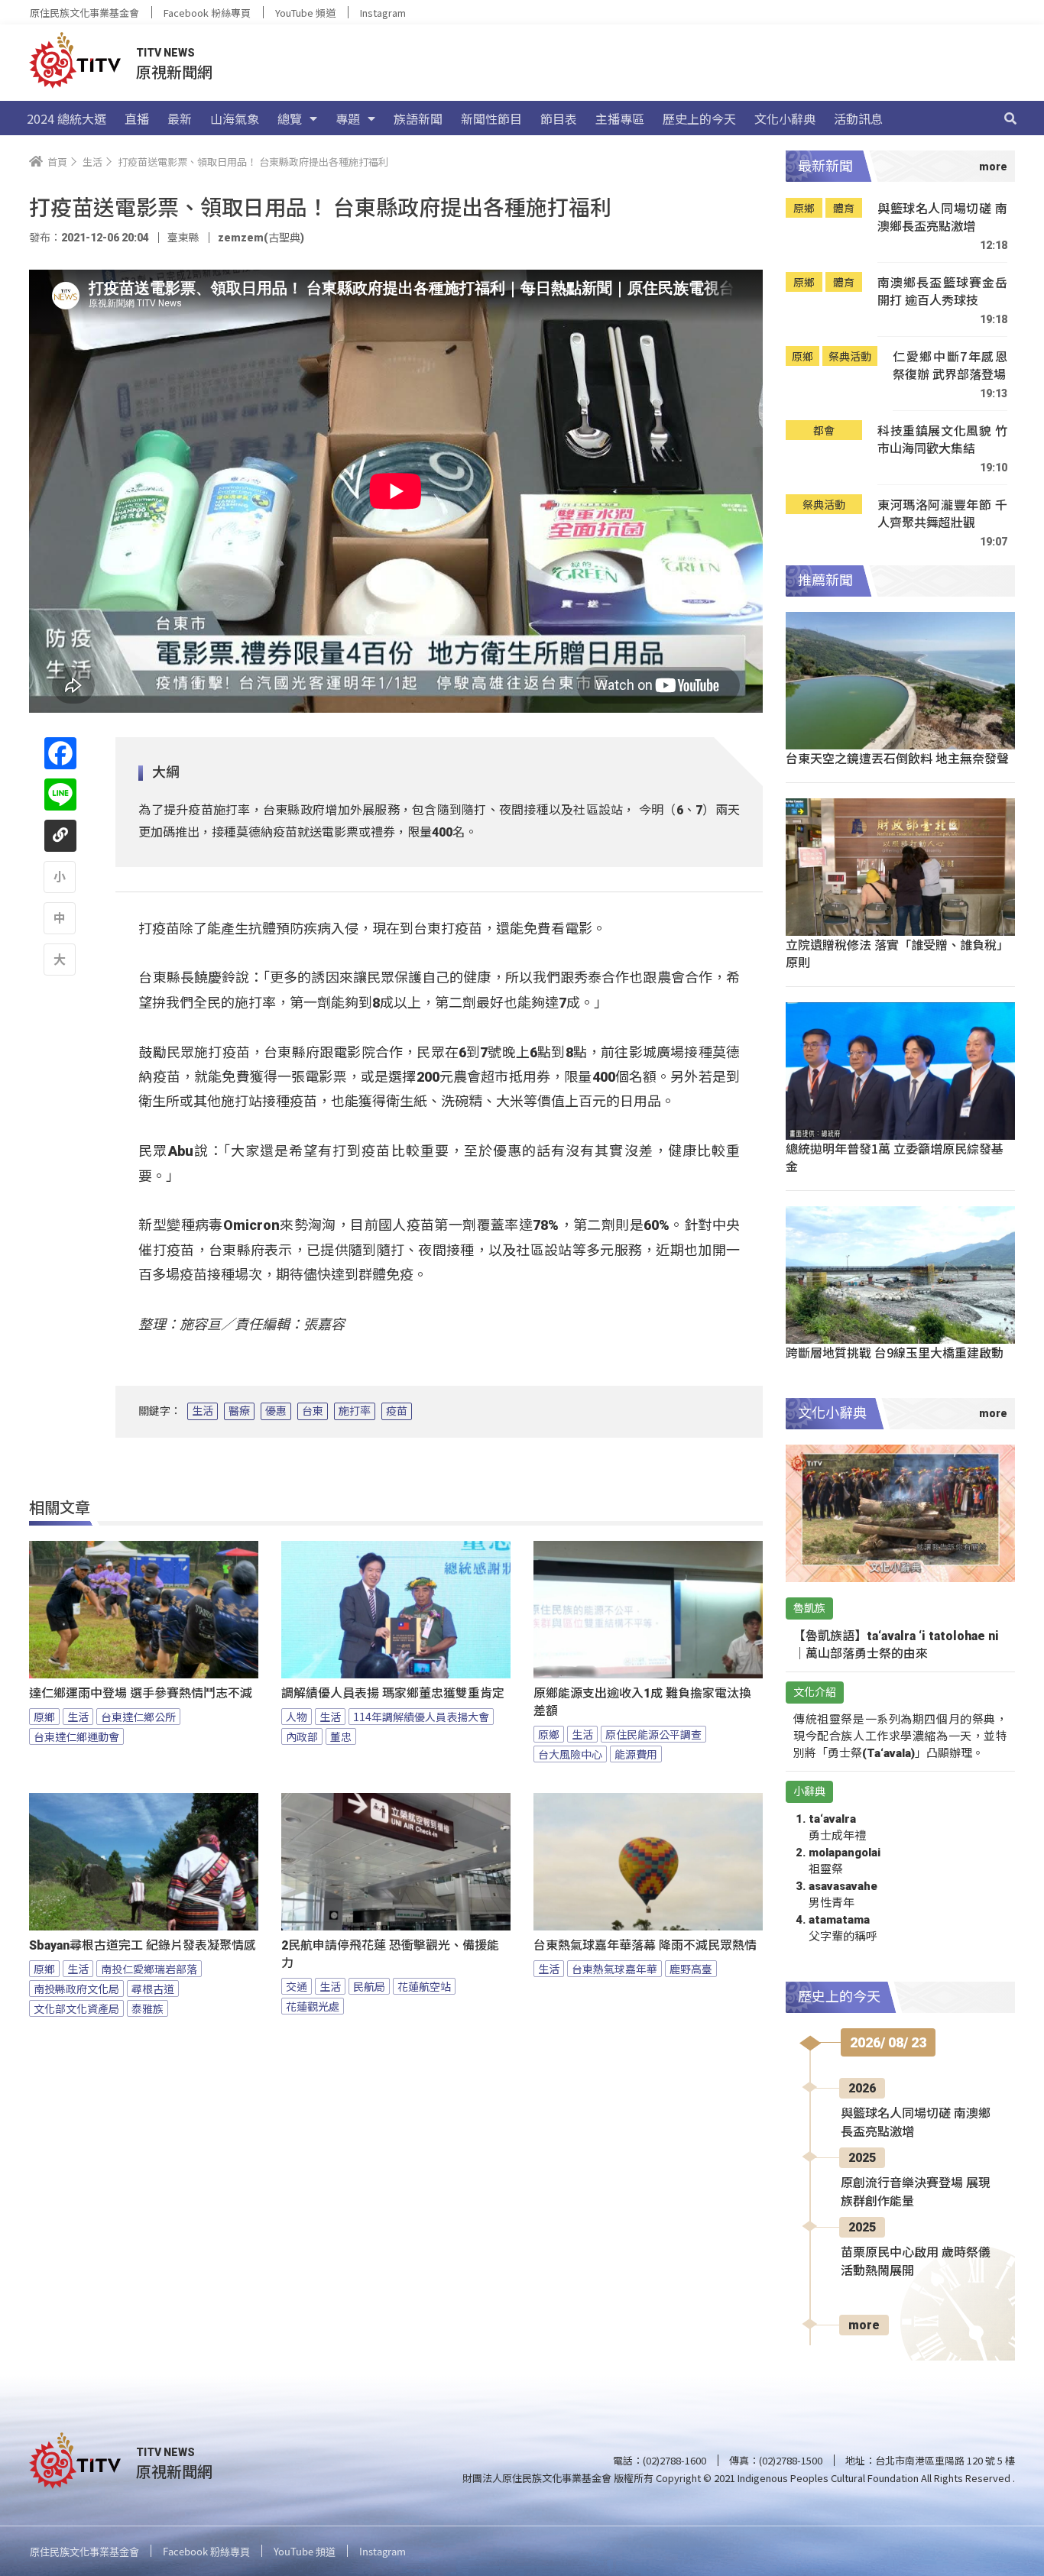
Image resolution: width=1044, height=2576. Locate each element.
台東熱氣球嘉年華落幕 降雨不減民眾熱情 (645, 1945)
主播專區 (620, 118)
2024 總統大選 (66, 118)
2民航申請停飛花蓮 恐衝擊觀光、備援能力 (390, 1954)
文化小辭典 (785, 118)
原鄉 (44, 1717)
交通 (297, 1986)
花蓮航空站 (424, 1986)
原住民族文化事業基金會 (84, 13)
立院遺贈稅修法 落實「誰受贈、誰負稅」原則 (897, 953)
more (864, 2325)
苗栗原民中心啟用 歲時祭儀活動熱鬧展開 (916, 2262)
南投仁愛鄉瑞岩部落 (149, 1969)
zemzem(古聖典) (261, 238)
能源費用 (636, 1754)
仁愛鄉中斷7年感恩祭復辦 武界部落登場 (950, 366)
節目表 (559, 118)
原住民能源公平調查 (653, 1734)
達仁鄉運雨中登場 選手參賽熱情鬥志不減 (141, 1693)
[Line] (60, 794)
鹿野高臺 (691, 1969)
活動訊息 (858, 118)
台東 (313, 1411)
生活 (203, 1411)
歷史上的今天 (699, 118)
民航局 (369, 1986)
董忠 (341, 1736)
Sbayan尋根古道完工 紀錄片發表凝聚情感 (143, 1945)
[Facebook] (60, 753)
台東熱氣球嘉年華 (614, 1969)
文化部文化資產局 (76, 2008)
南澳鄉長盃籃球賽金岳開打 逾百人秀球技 (942, 291)
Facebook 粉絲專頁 (207, 13)
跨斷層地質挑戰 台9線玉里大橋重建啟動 (895, 1352)
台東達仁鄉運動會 (76, 1736)
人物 (297, 1717)
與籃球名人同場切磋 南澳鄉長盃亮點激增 (942, 217)
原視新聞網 (174, 71)
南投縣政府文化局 (76, 1989)
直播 (137, 118)
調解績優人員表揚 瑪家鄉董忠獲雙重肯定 (393, 1693)
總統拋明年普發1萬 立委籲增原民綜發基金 (895, 1157)
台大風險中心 (570, 1754)
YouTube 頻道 (305, 13)
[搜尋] (1010, 118)
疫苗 (397, 1411)
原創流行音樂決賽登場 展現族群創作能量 (916, 2192)
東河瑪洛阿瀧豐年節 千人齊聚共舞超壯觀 (942, 514)
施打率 (355, 1411)
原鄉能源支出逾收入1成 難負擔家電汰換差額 (642, 1702)
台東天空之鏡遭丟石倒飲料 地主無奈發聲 (897, 758)
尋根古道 (153, 1989)
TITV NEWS (165, 53)
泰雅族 (148, 2008)
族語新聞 (418, 118)
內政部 (302, 1736)
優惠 (276, 1411)
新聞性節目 (491, 118)
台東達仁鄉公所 (138, 1717)
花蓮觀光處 (313, 2006)
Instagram (383, 13)
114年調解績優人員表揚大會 (421, 1717)
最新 (180, 118)
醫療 (239, 1411)
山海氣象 (235, 118)
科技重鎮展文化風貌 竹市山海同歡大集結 (942, 440)
